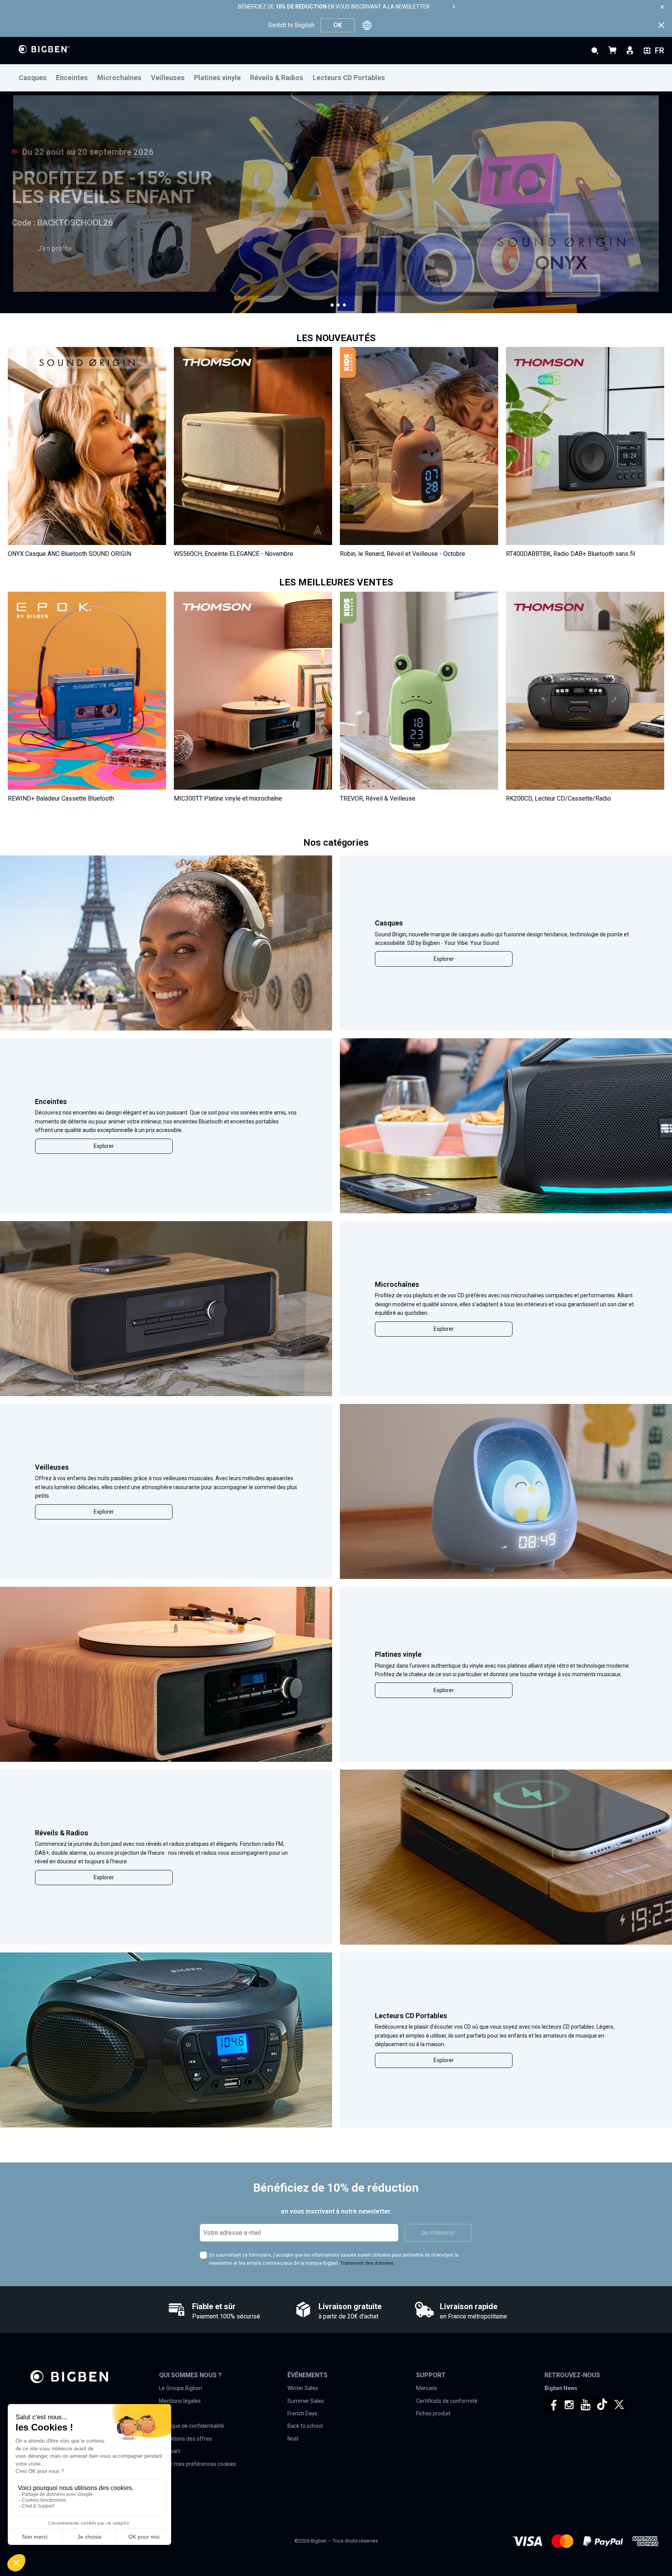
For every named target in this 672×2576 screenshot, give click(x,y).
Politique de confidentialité (192, 2426)
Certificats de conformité (447, 2401)
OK (338, 25)
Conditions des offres (185, 2439)
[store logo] (44, 49)
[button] (332, 305)
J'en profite (55, 248)
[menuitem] (37, 78)
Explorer (444, 959)
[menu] (336, 78)
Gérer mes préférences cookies (198, 2464)
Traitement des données (367, 2263)
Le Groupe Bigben (181, 2388)
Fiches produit (433, 2413)
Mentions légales (180, 2401)
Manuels (427, 2388)
